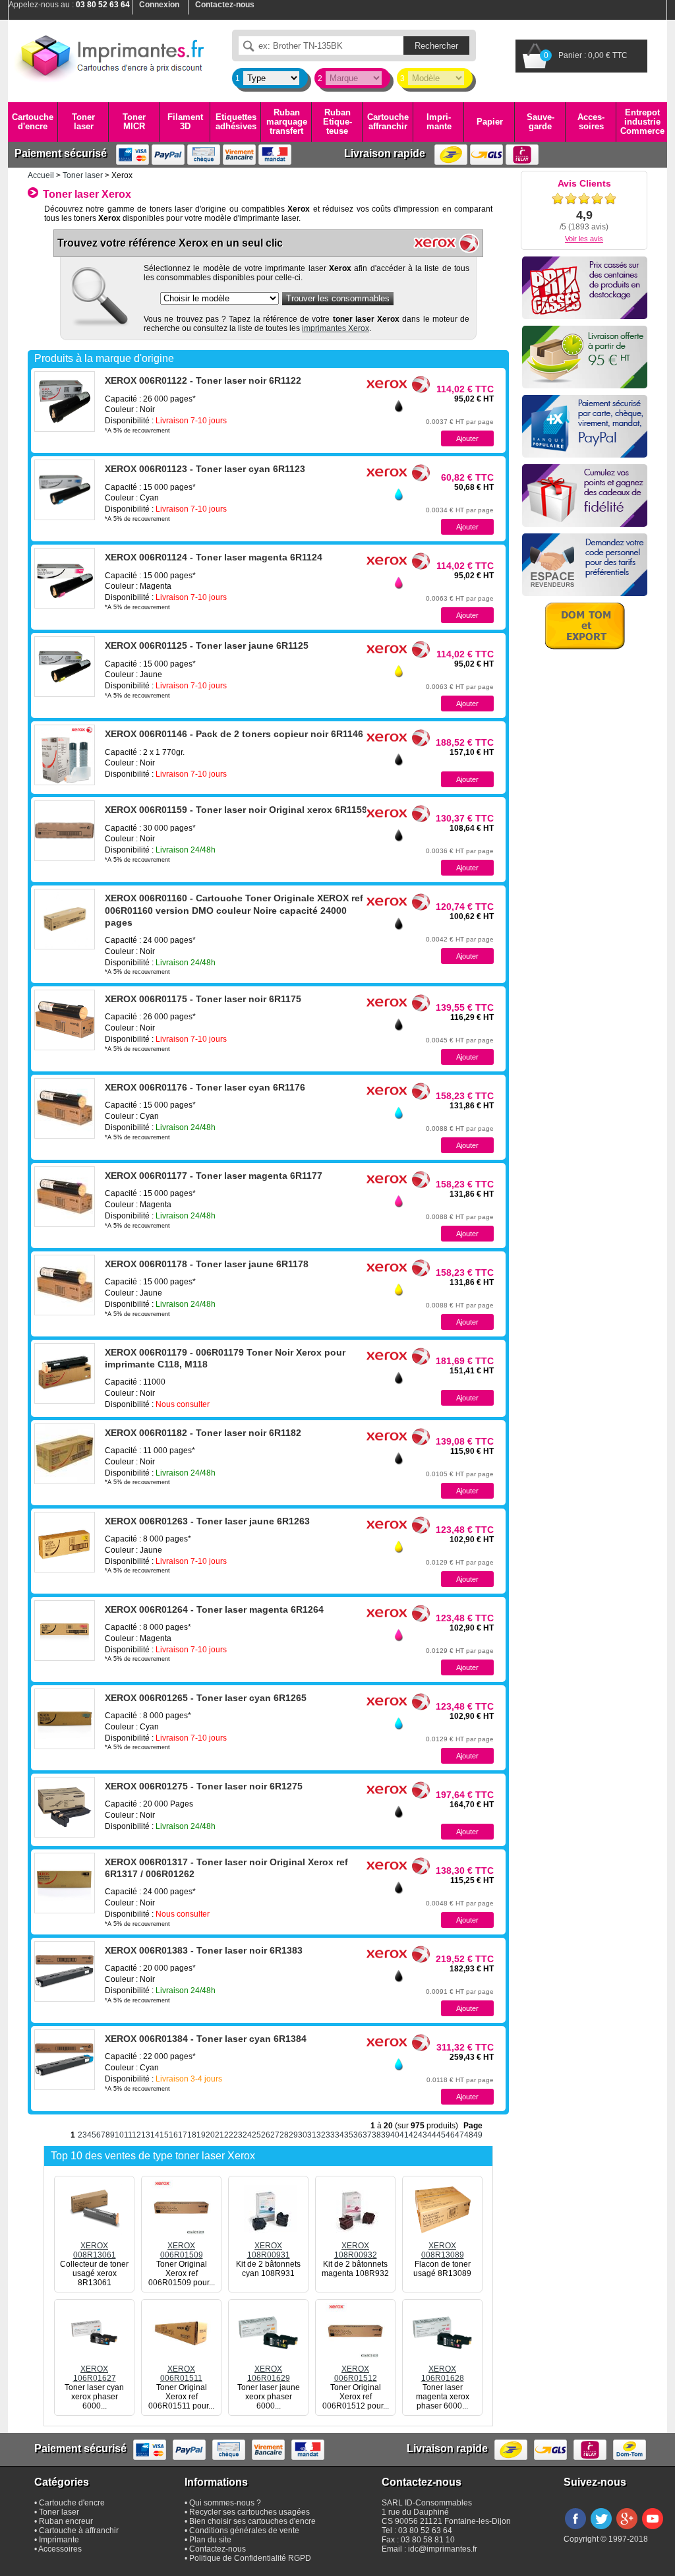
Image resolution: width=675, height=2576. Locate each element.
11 (128, 2135)
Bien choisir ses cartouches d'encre (252, 2521)
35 (349, 2135)
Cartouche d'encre (33, 122)
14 (155, 2135)
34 (339, 2135)
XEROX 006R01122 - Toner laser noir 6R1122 (203, 380)
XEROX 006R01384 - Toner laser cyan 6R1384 (206, 2039)
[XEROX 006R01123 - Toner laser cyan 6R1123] (65, 490)
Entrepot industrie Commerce (642, 122)
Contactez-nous (218, 2549)
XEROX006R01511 (181, 2374)
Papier (490, 122)
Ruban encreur (66, 2521)
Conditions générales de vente (244, 2531)
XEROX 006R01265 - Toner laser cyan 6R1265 (206, 1698)
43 (423, 2135)
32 (321, 2135)
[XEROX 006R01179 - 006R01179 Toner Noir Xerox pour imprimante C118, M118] (65, 1373)
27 (275, 2135)
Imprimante (439, 122)
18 (192, 2135)
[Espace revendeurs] (585, 565)
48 (469, 2135)
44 (432, 2135)
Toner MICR (134, 122)
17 (183, 2135)
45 (441, 2135)
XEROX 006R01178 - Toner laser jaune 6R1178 (207, 1264)
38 (376, 2135)
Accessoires (591, 122)
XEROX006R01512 (356, 2374)
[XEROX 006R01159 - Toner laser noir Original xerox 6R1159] (65, 831)
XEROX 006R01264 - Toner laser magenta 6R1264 (214, 1609)
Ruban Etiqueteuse (337, 122)
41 (404, 2135)
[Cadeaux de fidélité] (585, 495)
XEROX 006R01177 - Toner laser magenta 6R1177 (214, 1176)
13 (146, 2135)
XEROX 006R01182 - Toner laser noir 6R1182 (203, 1433)
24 (247, 2135)
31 (312, 2135)
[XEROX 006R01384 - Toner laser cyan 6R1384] (65, 2060)
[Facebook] (575, 2530)
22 (229, 2135)
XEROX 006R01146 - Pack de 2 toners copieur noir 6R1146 (234, 734)
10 (119, 2135)
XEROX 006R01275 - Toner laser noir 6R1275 (204, 1786)
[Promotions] (585, 288)
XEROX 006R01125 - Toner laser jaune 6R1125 (207, 645)
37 (367, 2135)
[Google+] (627, 2530)
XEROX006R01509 (182, 2250)
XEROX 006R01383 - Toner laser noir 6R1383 (204, 1950)
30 (303, 2135)
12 (136, 2135)
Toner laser (83, 122)
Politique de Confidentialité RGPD (250, 2558)
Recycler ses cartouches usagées (249, 2512)
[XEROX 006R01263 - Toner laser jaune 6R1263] (65, 1542)
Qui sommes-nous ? (225, 2503)
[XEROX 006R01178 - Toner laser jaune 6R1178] (65, 1285)
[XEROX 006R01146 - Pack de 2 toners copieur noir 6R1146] (65, 755)
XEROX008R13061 (95, 2250)
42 (413, 2135)
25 (256, 2135)
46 (450, 2135)
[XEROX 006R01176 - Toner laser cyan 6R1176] (65, 1108)
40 (395, 2135)
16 (173, 2135)
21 (220, 2135)
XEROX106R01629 (269, 2374)
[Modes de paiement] (585, 426)
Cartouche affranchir (388, 122)
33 (330, 2135)
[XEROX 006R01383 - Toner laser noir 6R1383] (65, 1971)
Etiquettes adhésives (236, 122)
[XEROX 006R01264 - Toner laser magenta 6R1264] (65, 1631)
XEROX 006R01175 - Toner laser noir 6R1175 (203, 999)
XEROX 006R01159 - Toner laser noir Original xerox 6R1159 (236, 810)
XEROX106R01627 (95, 2374)
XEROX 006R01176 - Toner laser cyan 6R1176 (205, 1087)
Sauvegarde (541, 122)
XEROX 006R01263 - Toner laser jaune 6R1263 (207, 1521)
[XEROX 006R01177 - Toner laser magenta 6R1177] (65, 1197)
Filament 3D (185, 122)
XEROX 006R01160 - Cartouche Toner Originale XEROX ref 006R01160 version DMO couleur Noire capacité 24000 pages (234, 910)
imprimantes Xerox (336, 328)
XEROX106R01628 (443, 2374)
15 (164, 2135)
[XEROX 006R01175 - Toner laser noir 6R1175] (65, 1020)
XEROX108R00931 (269, 2250)
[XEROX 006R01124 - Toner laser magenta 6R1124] (65, 578)
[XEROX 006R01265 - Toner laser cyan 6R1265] (65, 1719)
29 (293, 2135)
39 (386, 2135)
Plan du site (210, 2540)
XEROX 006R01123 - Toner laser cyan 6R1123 (205, 469)
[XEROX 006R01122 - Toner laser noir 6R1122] (65, 402)
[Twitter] (601, 2530)
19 (201, 2135)
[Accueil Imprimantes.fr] (110, 56)
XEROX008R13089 (443, 2250)
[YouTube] (653, 2530)
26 (266, 2135)
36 (358, 2135)
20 (210, 2135)
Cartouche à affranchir (79, 2531)
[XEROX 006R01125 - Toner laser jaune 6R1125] (65, 667)
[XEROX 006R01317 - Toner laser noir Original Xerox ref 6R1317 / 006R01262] (65, 1883)
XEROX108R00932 (356, 2250)
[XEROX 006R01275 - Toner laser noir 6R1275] (65, 1807)
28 (284, 2135)
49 (478, 2135)
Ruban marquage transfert (287, 122)
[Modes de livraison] (585, 357)
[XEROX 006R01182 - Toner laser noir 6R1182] (65, 1454)
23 (238, 2135)
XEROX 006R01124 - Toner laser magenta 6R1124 (214, 557)
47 (459, 2135)
